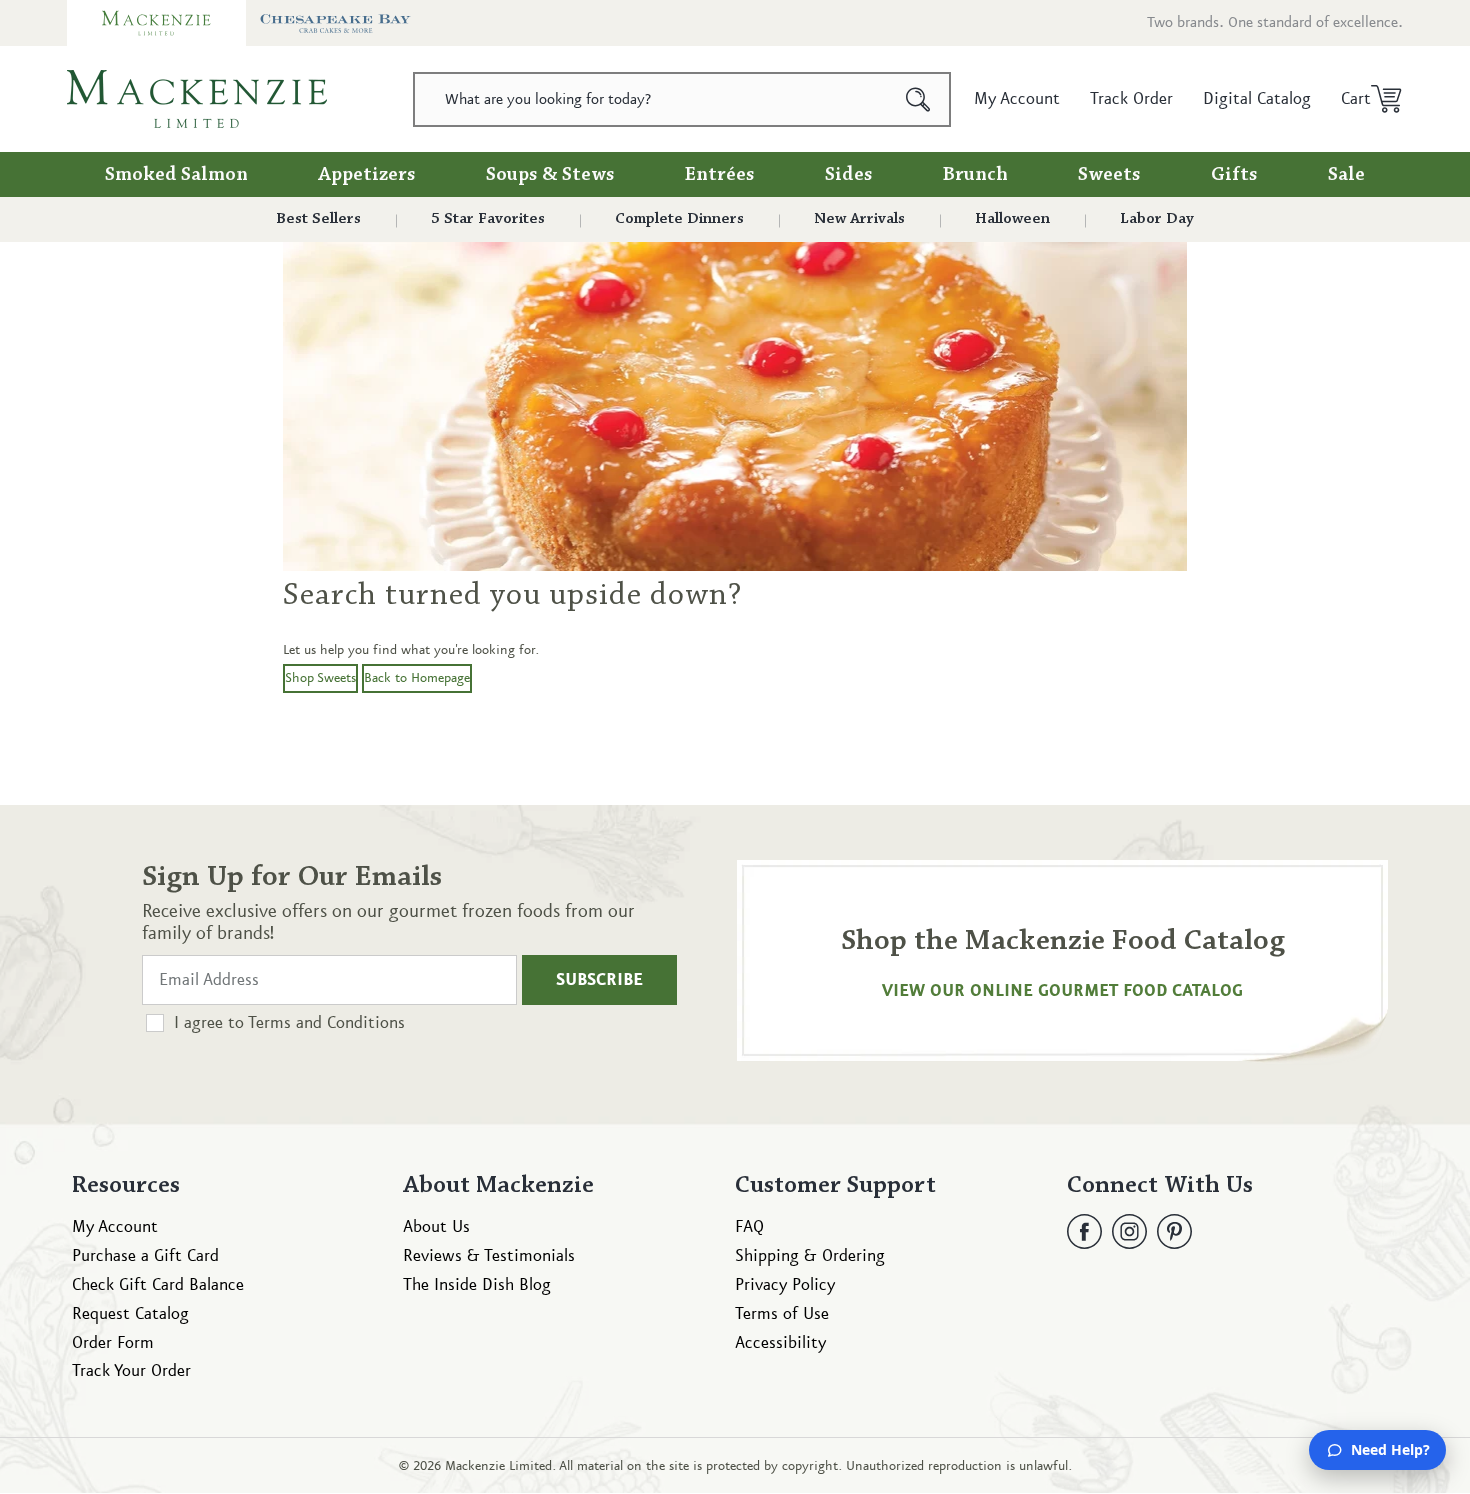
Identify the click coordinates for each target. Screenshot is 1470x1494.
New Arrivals (859, 219)
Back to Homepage (417, 678)
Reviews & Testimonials (489, 1256)
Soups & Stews (550, 175)
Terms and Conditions (326, 1023)
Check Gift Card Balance (158, 1285)
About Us (436, 1227)
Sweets (1109, 175)
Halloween (1012, 219)
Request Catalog (130, 1314)
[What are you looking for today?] (918, 99)
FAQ (749, 1227)
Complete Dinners (679, 219)
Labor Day (1157, 219)
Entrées (720, 175)
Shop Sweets (320, 678)
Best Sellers (318, 219)
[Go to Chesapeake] (335, 23)
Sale (1346, 175)
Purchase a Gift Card (145, 1256)
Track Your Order (131, 1371)
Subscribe (599, 980)
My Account (115, 1227)
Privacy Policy (785, 1285)
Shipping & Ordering (810, 1256)
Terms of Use (782, 1314)
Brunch (975, 175)
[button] (1364, 99)
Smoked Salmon (176, 175)
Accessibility (780, 1343)
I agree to (289, 1023)
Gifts (1234, 175)
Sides (849, 175)
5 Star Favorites (488, 219)
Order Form (113, 1343)
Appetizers (367, 175)
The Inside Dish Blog (477, 1285)
